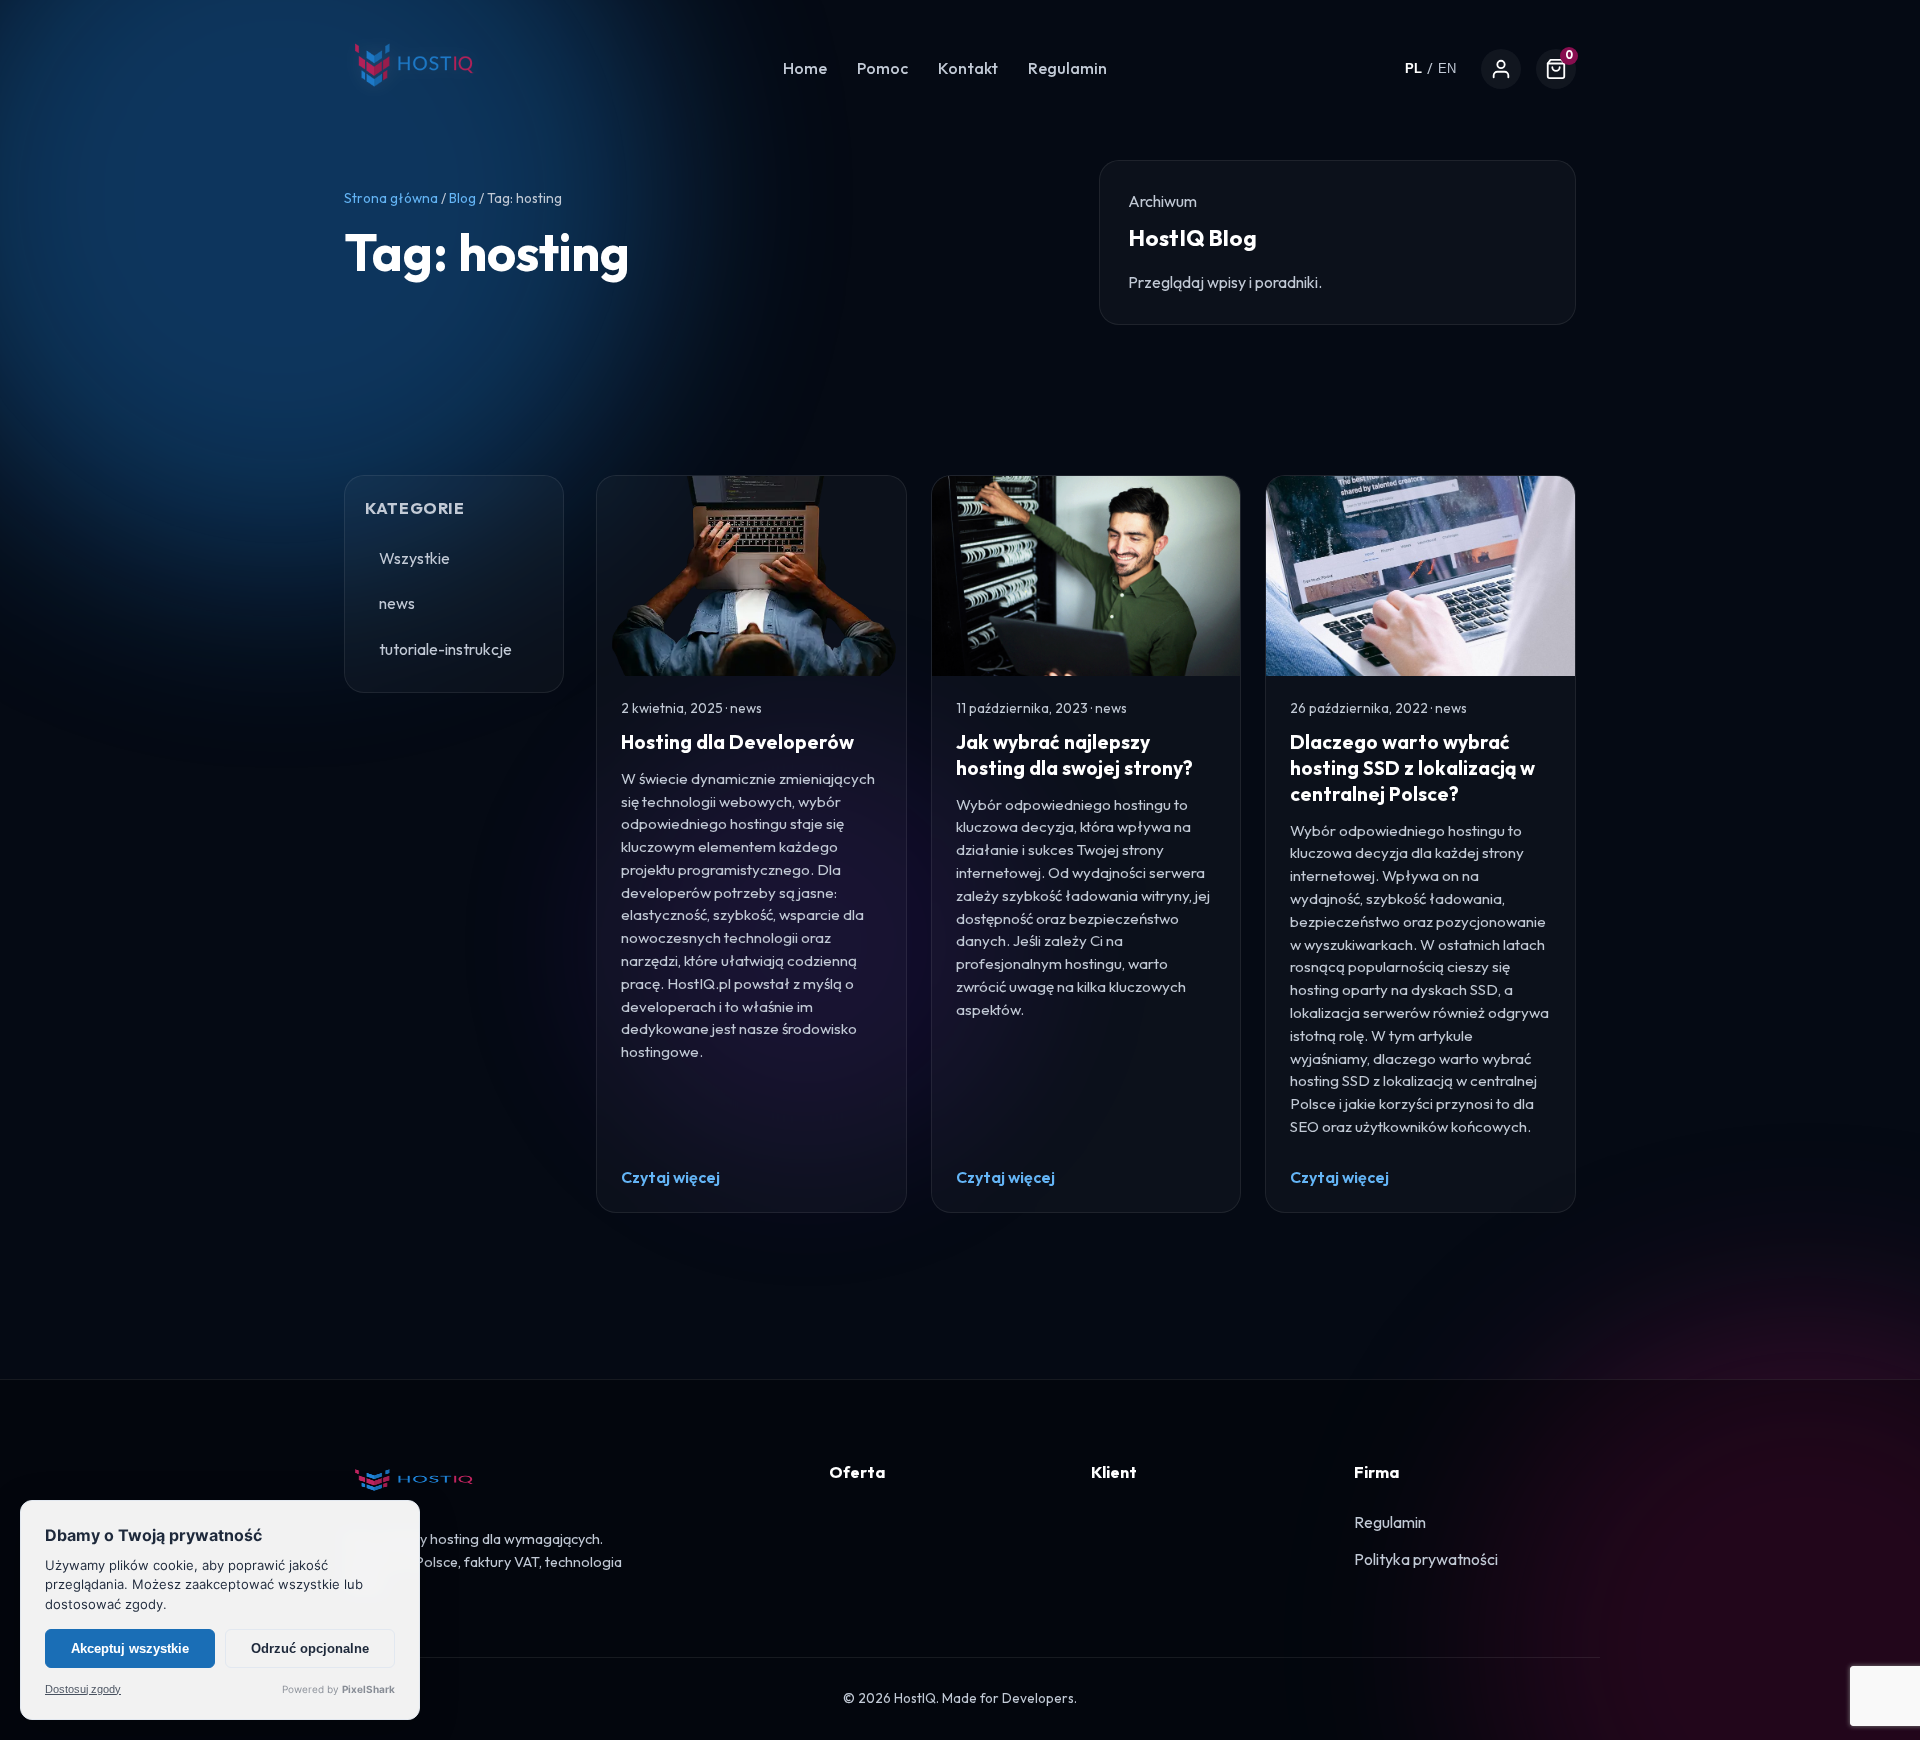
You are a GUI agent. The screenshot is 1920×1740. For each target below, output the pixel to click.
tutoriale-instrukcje (445, 649)
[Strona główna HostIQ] (414, 99)
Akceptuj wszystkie (130, 1648)
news (397, 603)
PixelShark (368, 1689)
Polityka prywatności (1426, 1559)
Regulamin (1067, 68)
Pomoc (882, 68)
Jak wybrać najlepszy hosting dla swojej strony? (1074, 755)
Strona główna (391, 198)
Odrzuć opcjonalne (310, 1648)
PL (1413, 68)
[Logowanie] (1501, 69)
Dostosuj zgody (83, 1689)
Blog (462, 198)
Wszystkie (414, 558)
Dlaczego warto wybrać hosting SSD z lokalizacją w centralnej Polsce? (1412, 768)
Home (805, 68)
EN (1447, 68)
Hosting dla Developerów (737, 742)
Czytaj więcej (670, 1177)
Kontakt (968, 68)
